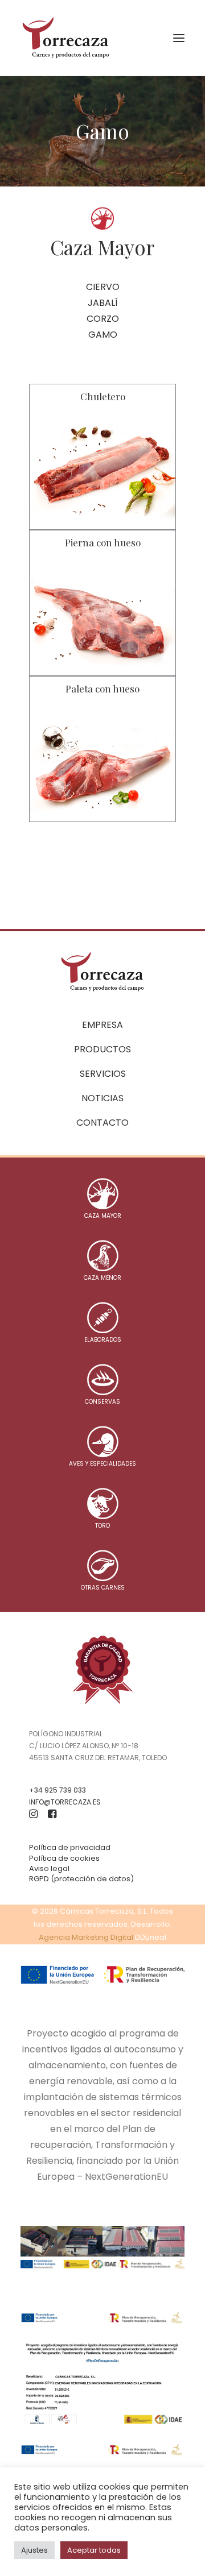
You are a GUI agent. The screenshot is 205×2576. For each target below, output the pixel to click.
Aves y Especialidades (102, 1464)
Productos (102, 1049)
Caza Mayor (103, 1216)
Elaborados (103, 1340)
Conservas (102, 1402)
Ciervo (103, 287)
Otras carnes (103, 1588)
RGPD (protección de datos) (81, 1879)
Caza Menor (102, 1278)
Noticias (102, 1098)
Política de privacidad (70, 1847)
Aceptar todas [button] (94, 2550)
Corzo (103, 319)
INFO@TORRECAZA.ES (65, 1802)
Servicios (103, 1074)
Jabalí (103, 303)
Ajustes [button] (34, 2550)
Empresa (102, 1025)
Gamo (103, 335)
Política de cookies (64, 1858)
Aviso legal (49, 1868)
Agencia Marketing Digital (86, 1937)
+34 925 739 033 (58, 1790)
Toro (102, 1526)
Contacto (102, 1123)
